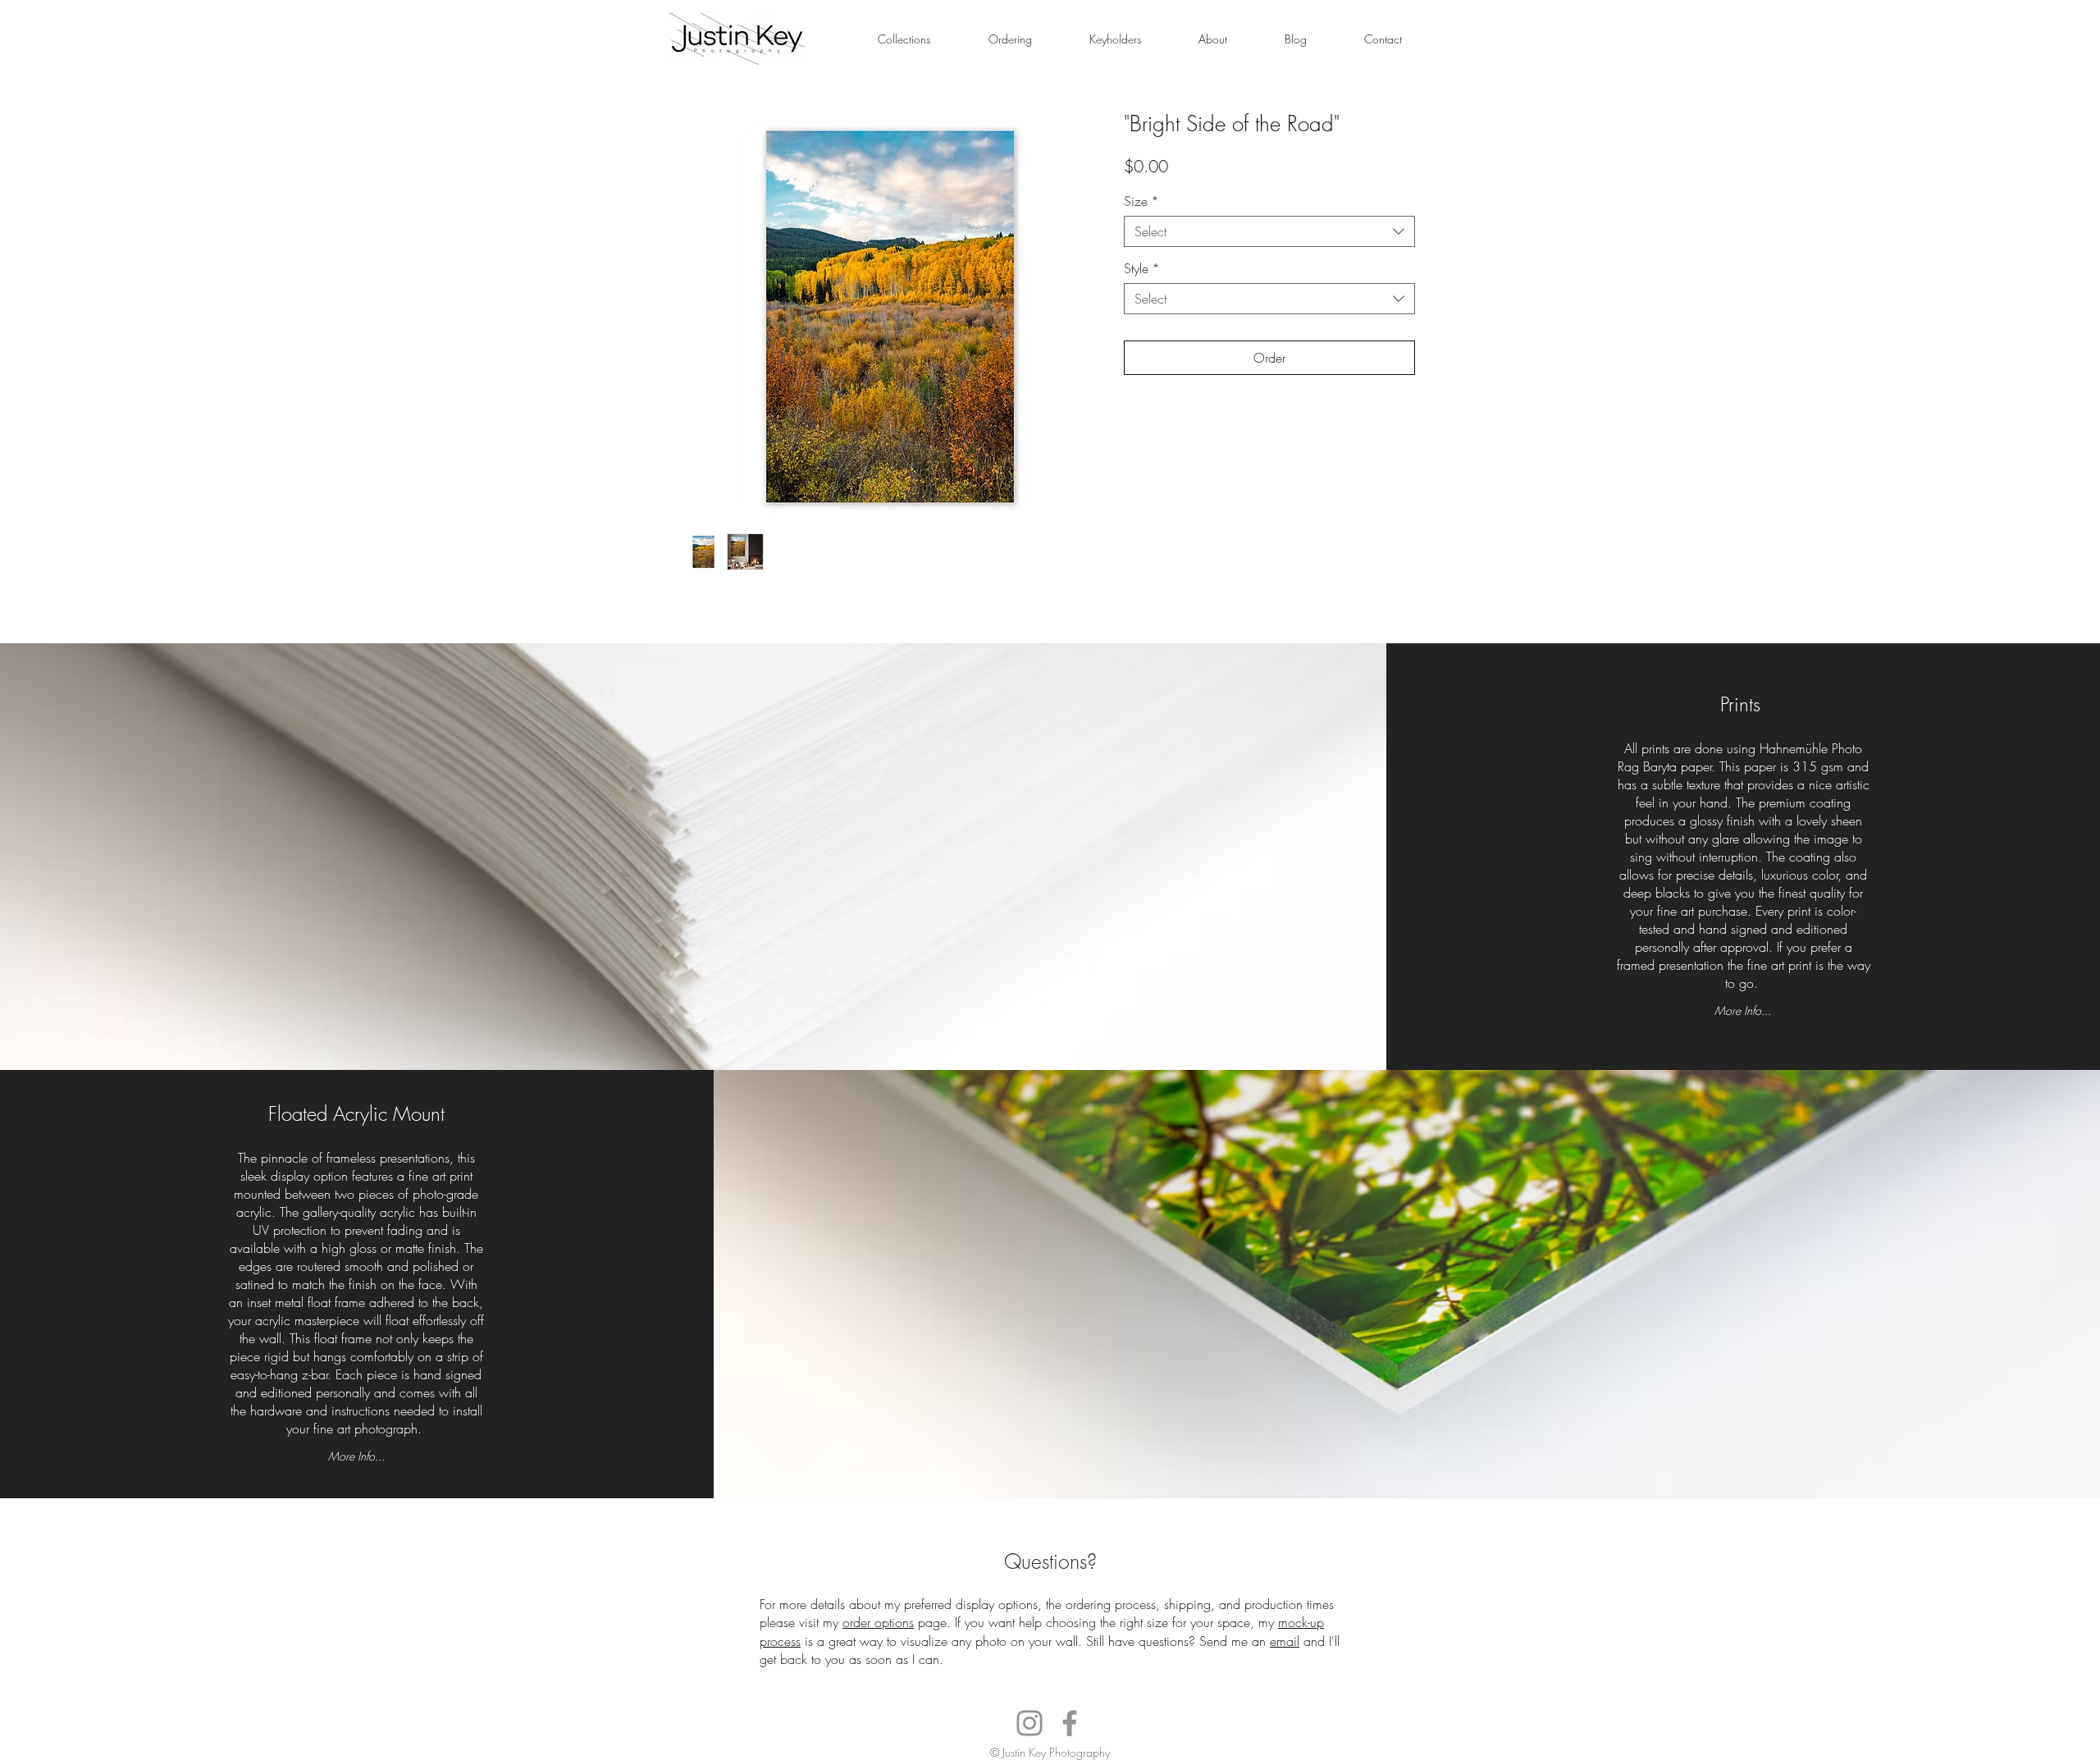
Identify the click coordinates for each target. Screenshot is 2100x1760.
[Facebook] (1070, 1723)
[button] (904, 39)
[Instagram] (1029, 1723)
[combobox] (1269, 231)
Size (1141, 201)
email (1285, 1641)
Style (1142, 268)
